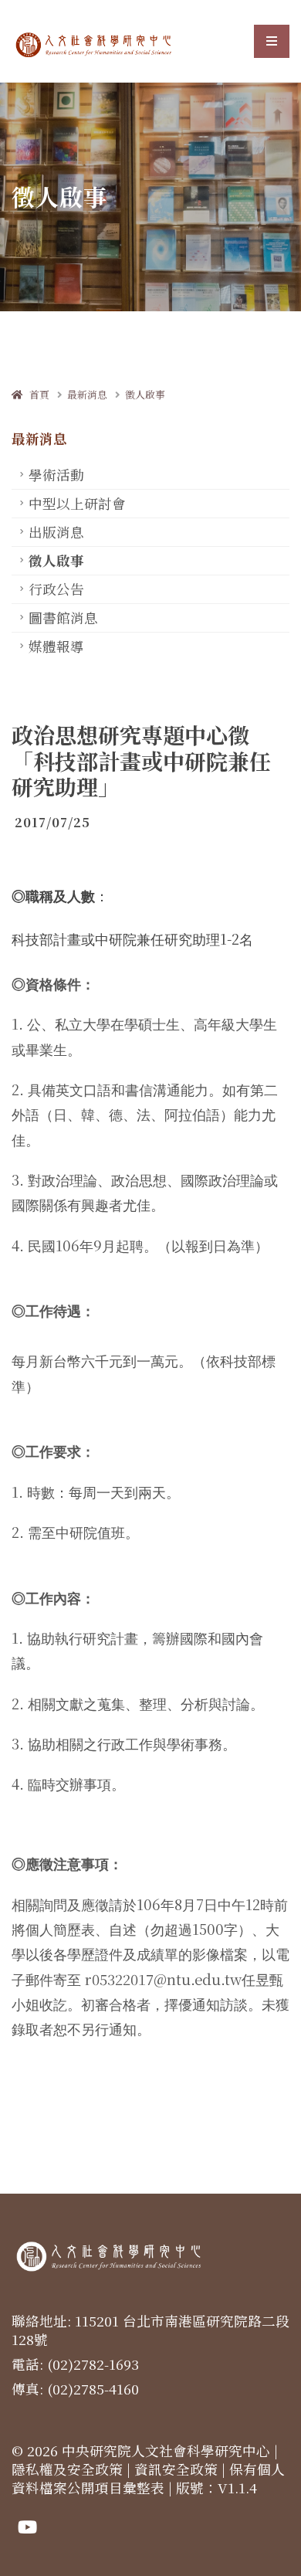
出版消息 (56, 532)
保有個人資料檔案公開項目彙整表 (148, 2478)
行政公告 (56, 589)
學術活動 (56, 475)
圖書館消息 (63, 618)
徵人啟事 (145, 394)
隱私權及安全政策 (67, 2469)
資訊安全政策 (176, 2469)
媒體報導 (56, 646)
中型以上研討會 (77, 503)
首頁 (36, 394)
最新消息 (87, 394)
